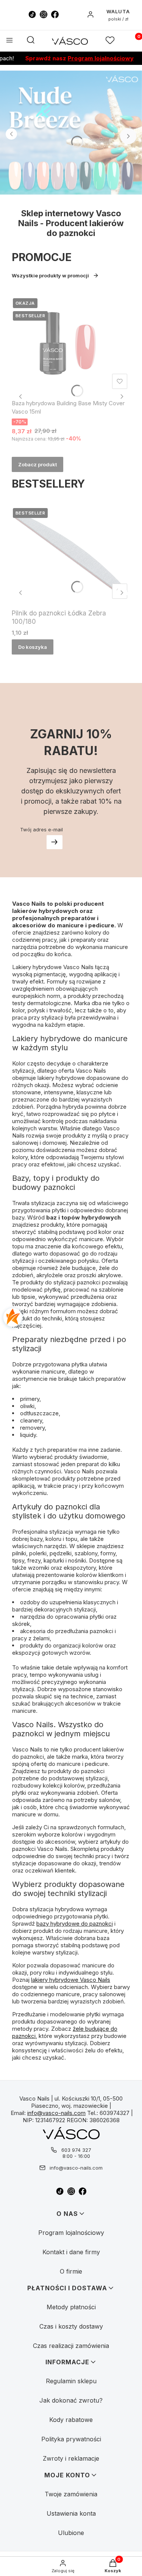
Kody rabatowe (71, 2420)
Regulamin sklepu (71, 2381)
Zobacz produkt (37, 464)
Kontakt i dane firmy (71, 2252)
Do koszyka (33, 647)
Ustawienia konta (71, 2513)
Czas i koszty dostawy (71, 2326)
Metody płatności (71, 2307)
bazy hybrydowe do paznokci (75, 1924)
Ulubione (71, 2533)
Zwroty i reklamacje (71, 2458)
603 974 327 (76, 2150)
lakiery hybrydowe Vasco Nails (71, 1980)
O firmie (71, 2271)
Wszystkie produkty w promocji (50, 275)
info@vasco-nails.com (56, 2113)
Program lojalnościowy (89, 58)
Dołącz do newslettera (55, 842)
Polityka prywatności (71, 2439)
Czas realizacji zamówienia (71, 2346)
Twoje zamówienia (71, 2494)
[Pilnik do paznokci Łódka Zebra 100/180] (71, 554)
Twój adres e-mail (41, 829)
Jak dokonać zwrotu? (71, 2400)
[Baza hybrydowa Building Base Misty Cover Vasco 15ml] (71, 345)
